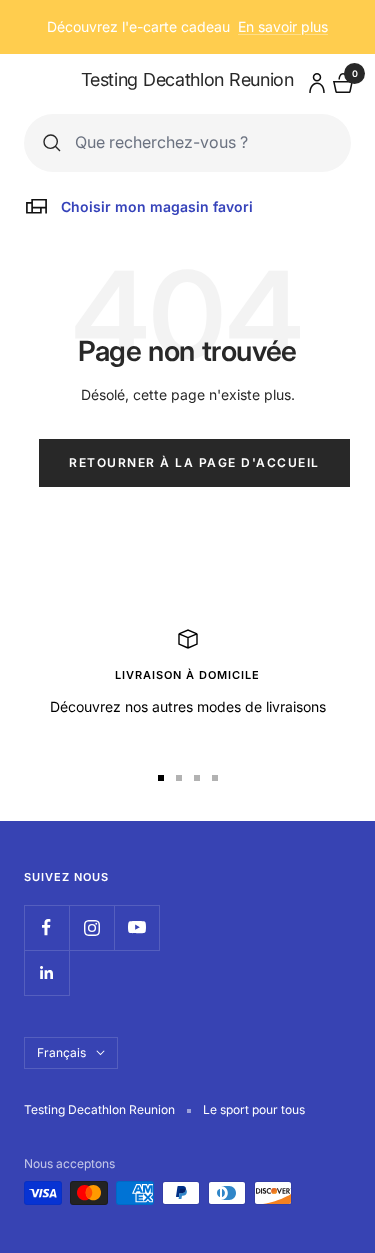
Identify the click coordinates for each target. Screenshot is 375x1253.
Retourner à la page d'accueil (194, 462)
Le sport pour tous (254, 1109)
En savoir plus (283, 26)
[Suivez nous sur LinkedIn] (46, 972)
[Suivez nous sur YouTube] (136, 927)
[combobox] (203, 142)
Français (61, 1052)
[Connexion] (314, 79)
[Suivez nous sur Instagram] (91, 927)
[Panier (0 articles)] (341, 80)
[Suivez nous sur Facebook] (46, 927)
